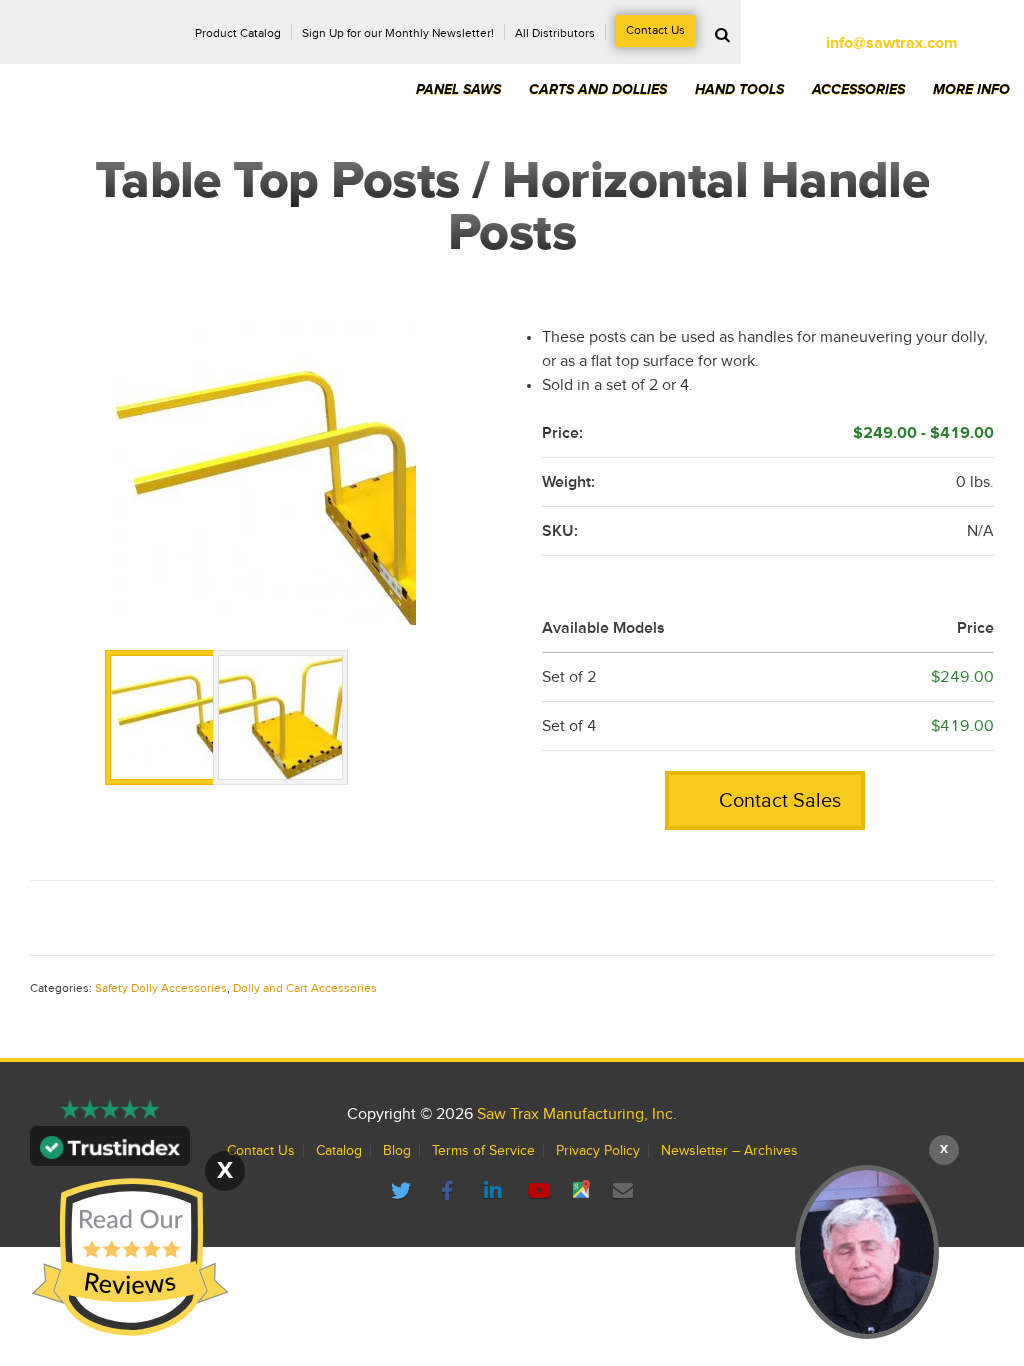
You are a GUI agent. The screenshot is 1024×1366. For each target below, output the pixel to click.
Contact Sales (777, 801)
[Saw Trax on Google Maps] (584, 1192)
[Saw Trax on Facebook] (450, 1192)
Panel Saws (458, 90)
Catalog (339, 1151)
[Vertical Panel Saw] (867, 1252)
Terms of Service (483, 1151)
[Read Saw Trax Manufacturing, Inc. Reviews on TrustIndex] (110, 1154)
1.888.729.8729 (892, 23)
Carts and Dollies (598, 90)
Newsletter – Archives (729, 1151)
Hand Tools (739, 90)
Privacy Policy (598, 1151)
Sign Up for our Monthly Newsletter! (398, 34)
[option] (266, 475)
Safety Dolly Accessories (161, 989)
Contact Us (655, 31)
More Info (971, 90)
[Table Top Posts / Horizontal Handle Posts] (266, 475)
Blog (397, 1151)
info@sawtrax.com (892, 43)
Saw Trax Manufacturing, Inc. (577, 1114)
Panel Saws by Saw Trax (148, 69)
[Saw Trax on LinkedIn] (496, 1192)
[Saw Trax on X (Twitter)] (404, 1192)
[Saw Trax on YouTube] (542, 1192)
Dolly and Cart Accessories (305, 989)
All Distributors (555, 34)
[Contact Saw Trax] (623, 1192)
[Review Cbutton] (130, 1257)
